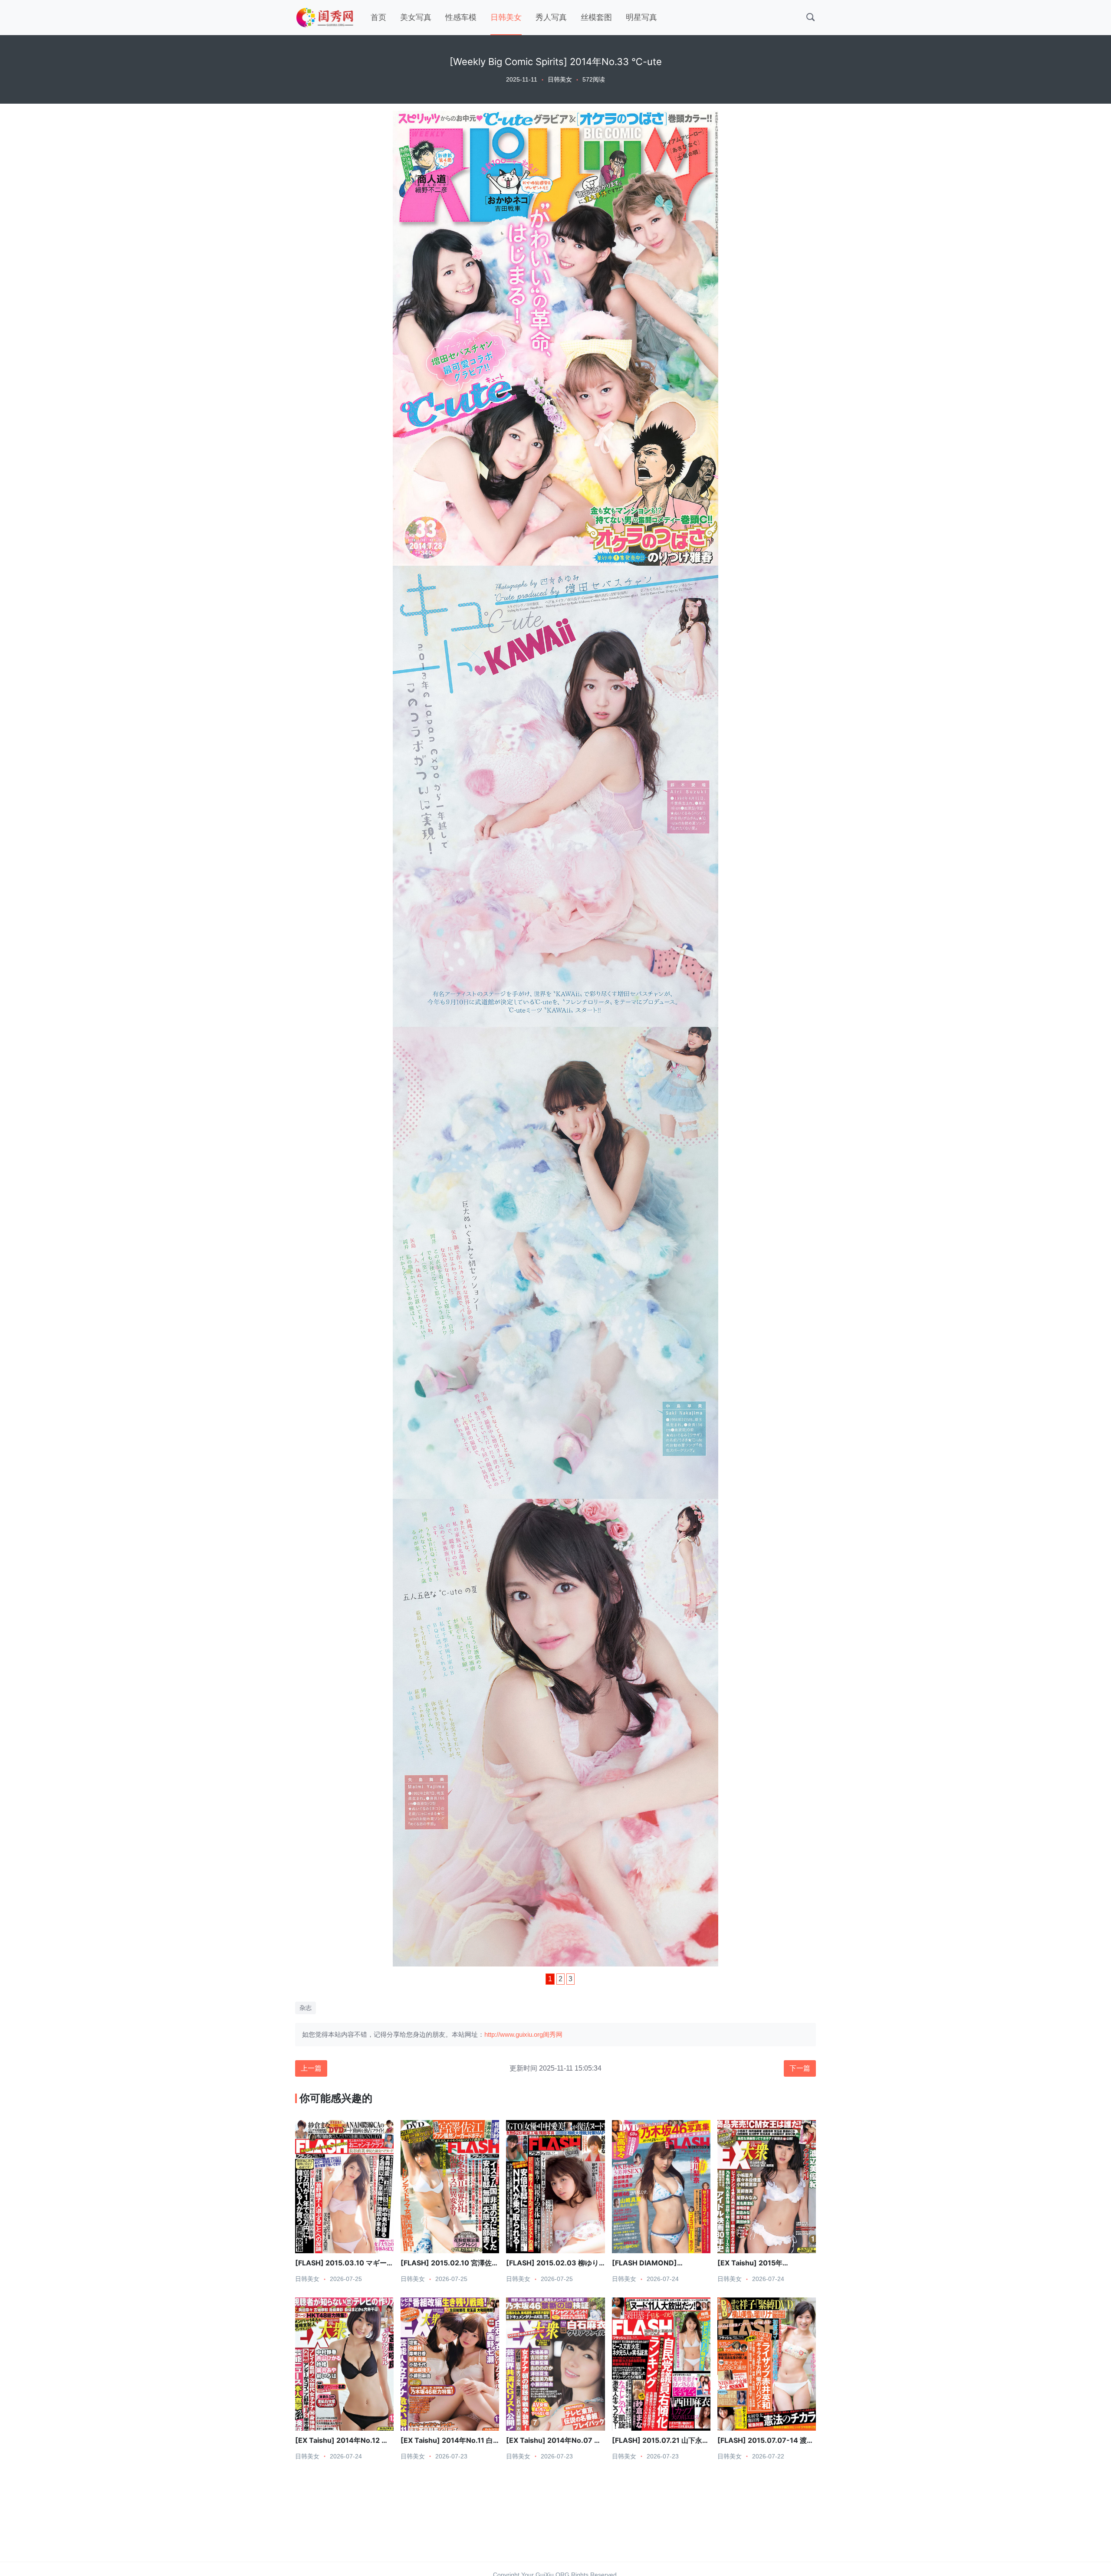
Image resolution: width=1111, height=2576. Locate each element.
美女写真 (416, 17)
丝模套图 (596, 17)
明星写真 (641, 17)
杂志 (306, 2008)
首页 (378, 17)
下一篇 (800, 2068)
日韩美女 (506, 17)
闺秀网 (553, 2034)
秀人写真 (551, 17)
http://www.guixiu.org (514, 2034)
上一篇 (311, 2068)
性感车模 (461, 17)
